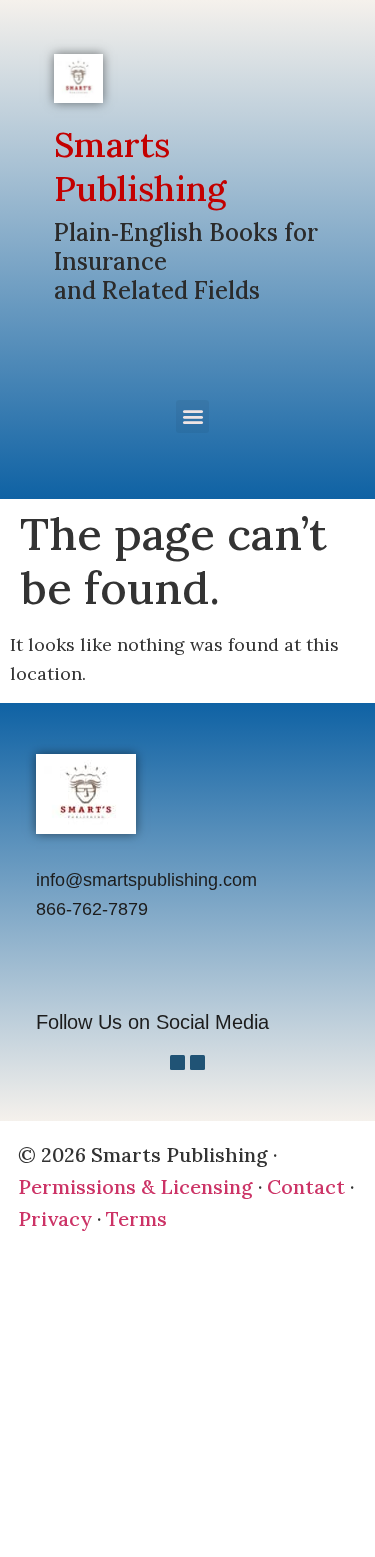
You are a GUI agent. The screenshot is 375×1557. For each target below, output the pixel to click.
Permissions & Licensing (135, 1186)
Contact (306, 1186)
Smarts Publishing (140, 166)
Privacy (55, 1218)
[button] (192, 416)
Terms (136, 1218)
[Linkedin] (197, 1062)
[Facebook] (177, 1062)
